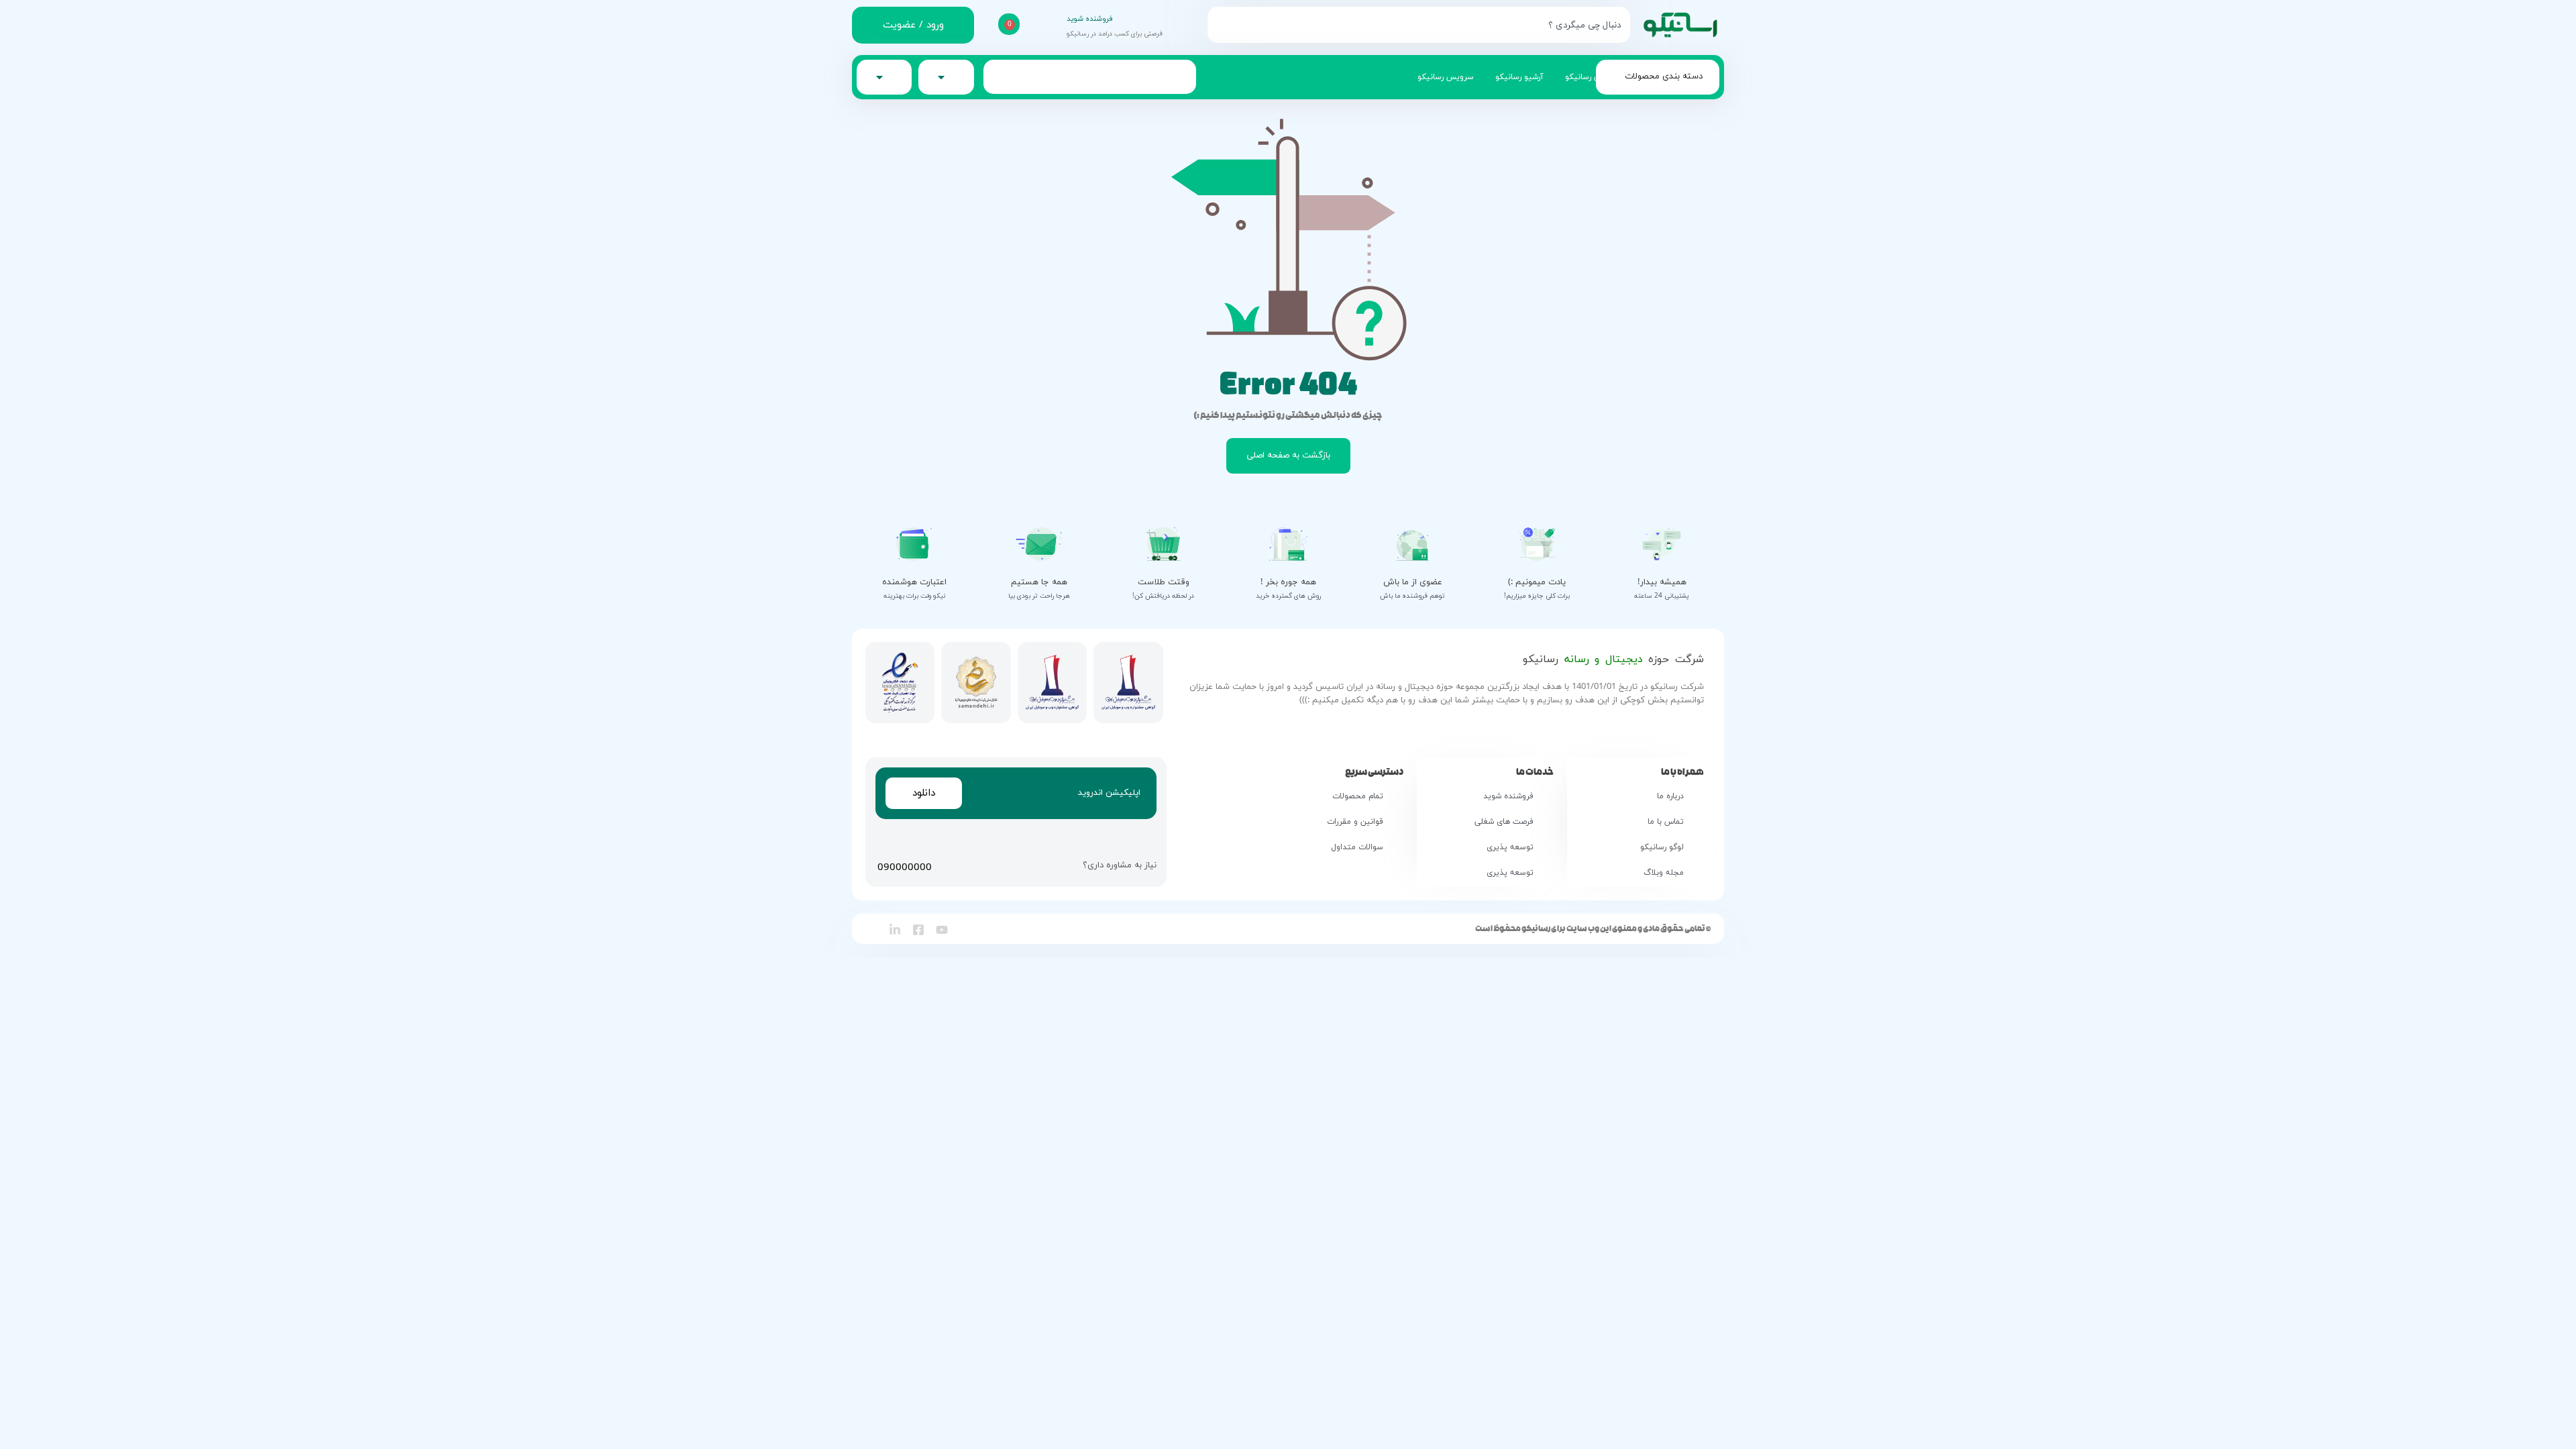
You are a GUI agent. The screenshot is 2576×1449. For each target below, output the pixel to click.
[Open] (879, 77)
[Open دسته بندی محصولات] (1617, 77)
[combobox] (1419, 25)
